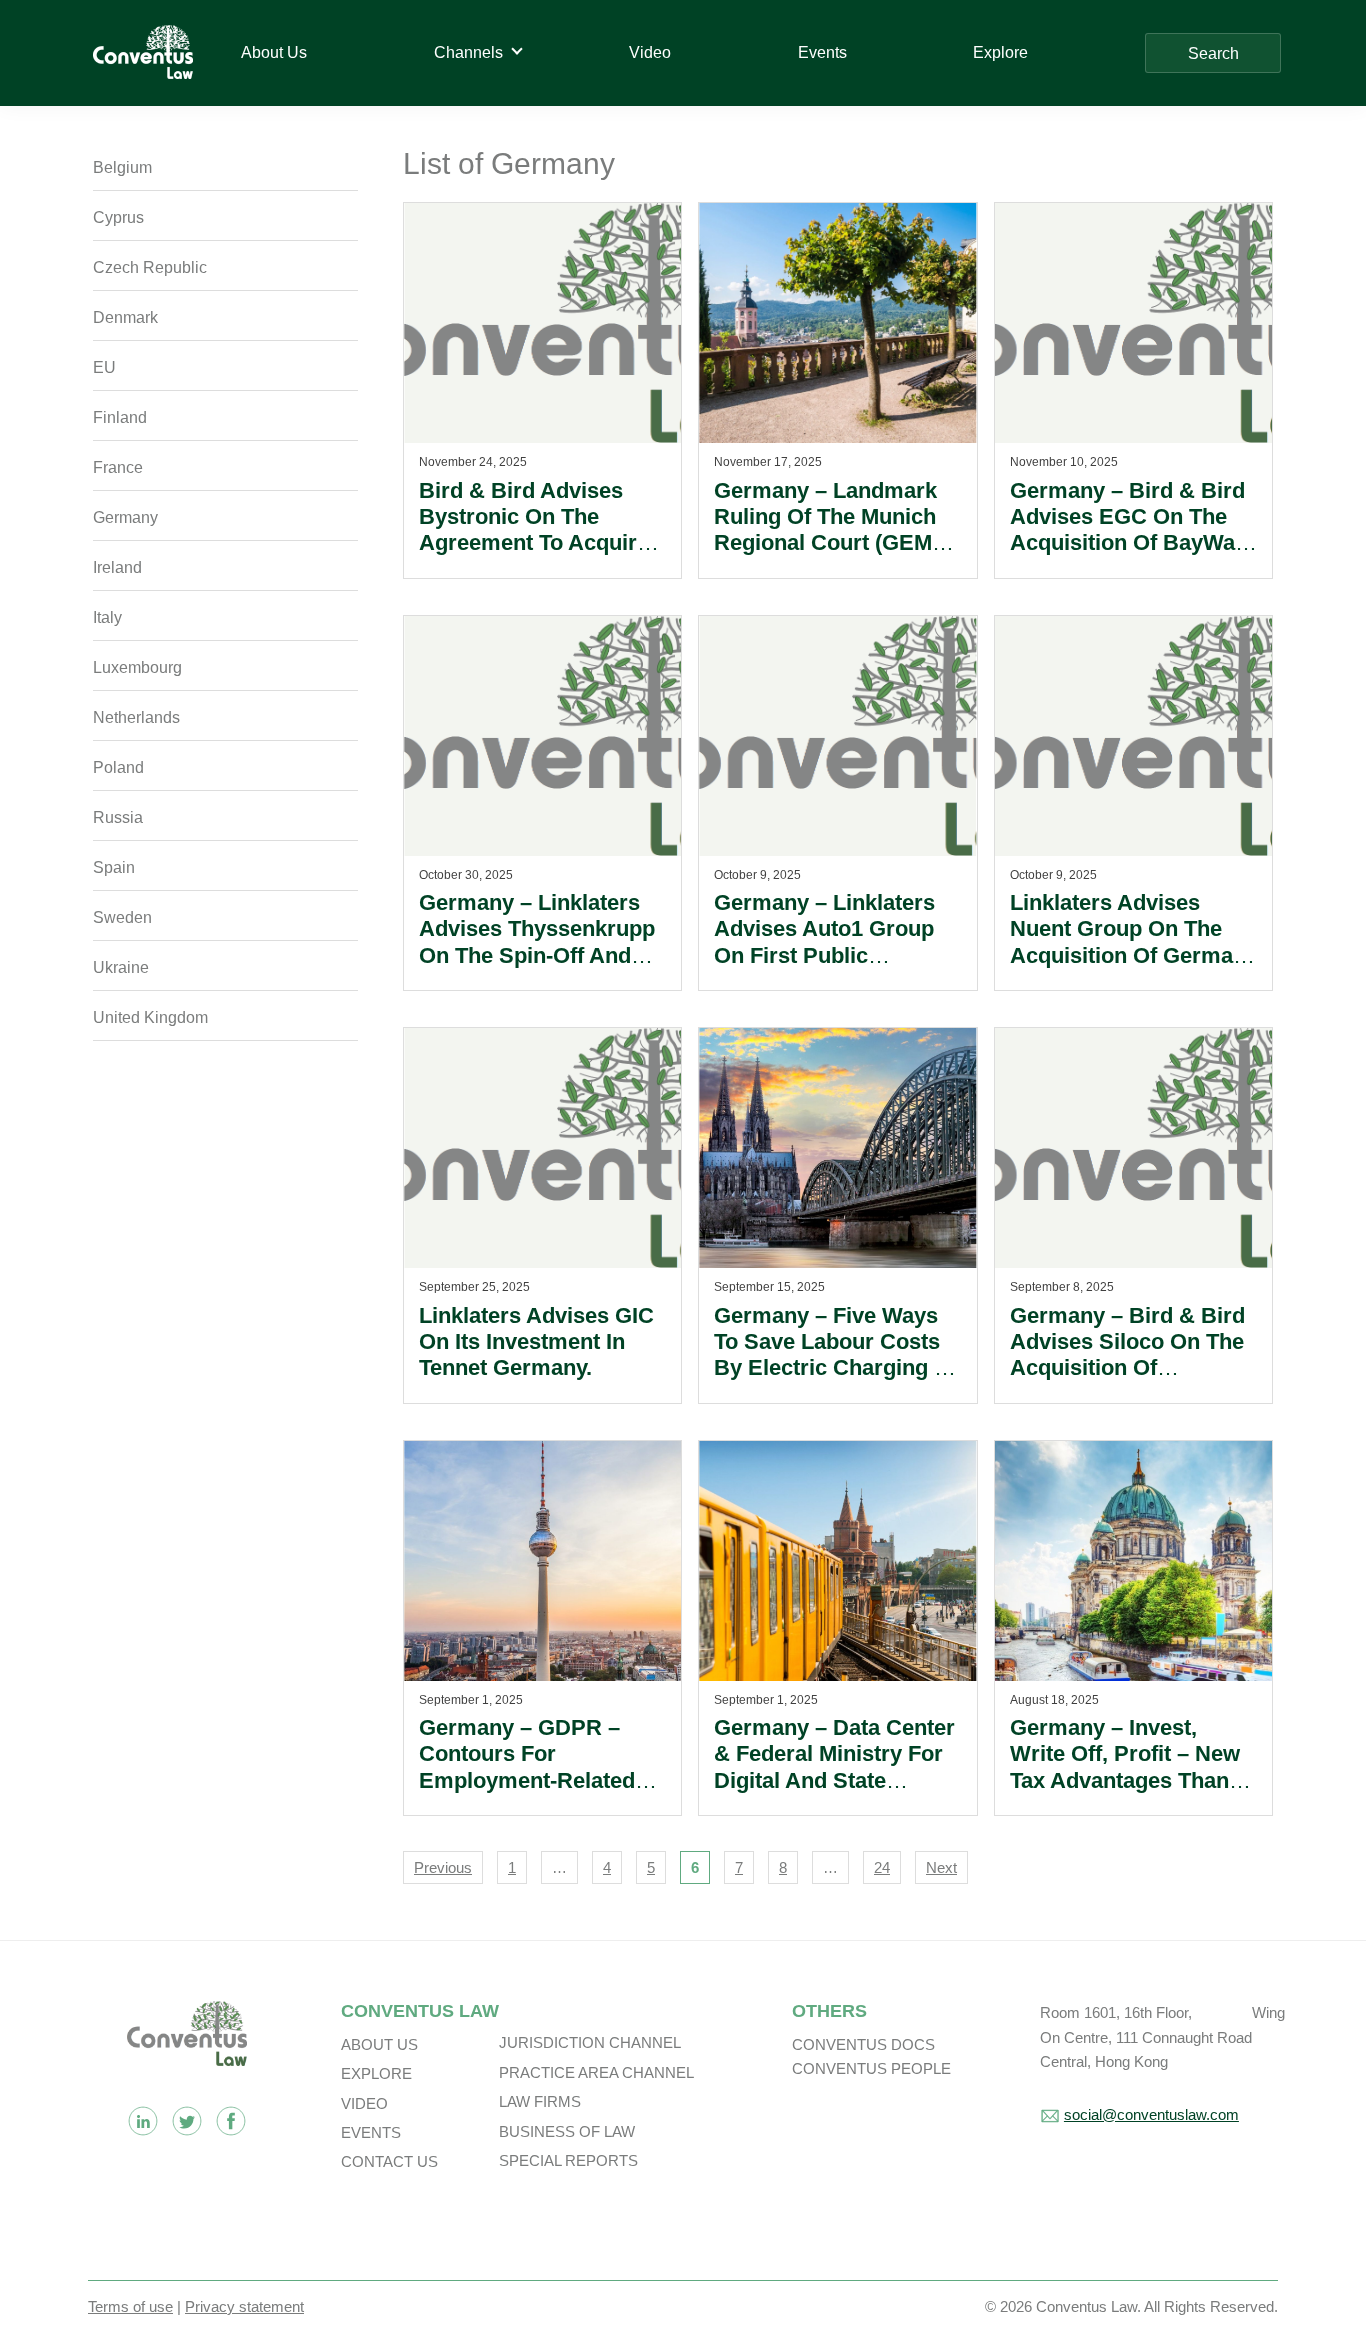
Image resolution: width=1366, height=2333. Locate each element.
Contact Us (389, 2161)
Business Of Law (567, 2131)
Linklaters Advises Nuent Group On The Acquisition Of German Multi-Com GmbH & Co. (1130, 942)
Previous (443, 1867)
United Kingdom (150, 1017)
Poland (118, 767)
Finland (120, 417)
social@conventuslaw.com (1151, 2114)
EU (104, 367)
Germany (125, 517)
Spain (114, 867)
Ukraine (121, 967)
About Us (379, 2044)
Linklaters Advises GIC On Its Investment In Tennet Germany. (536, 1342)
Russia (118, 817)
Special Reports (568, 2160)
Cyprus (118, 217)
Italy (107, 617)
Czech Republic (150, 267)
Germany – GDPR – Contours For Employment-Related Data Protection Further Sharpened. (540, 1780)
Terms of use (130, 2306)
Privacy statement (244, 2306)
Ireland (117, 567)
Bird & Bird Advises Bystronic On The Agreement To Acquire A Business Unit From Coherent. (534, 543)
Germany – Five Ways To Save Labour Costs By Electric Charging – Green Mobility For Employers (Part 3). (830, 1368)
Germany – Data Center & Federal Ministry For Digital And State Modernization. (834, 1767)
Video (364, 2103)
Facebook (231, 2121)
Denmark (125, 317)
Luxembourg (137, 667)
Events (371, 2132)
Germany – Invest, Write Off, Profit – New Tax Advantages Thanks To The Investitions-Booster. (1131, 1780)
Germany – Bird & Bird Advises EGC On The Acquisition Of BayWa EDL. (1127, 530)
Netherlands (136, 717)
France (118, 467)
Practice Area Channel (596, 2072)
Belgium (122, 167)
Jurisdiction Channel (590, 2042)
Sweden (122, 917)
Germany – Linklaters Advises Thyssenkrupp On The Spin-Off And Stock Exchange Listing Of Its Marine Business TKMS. (540, 968)
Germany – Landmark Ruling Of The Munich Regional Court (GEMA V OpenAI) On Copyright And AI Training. (830, 556)
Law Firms (540, 2101)
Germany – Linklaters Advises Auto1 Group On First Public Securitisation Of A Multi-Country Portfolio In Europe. (831, 968)
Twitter (187, 2121)
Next (941, 1867)
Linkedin (143, 2121)
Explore (376, 2073)
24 (882, 1867)
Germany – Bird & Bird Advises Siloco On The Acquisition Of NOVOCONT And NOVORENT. (1127, 1368)
